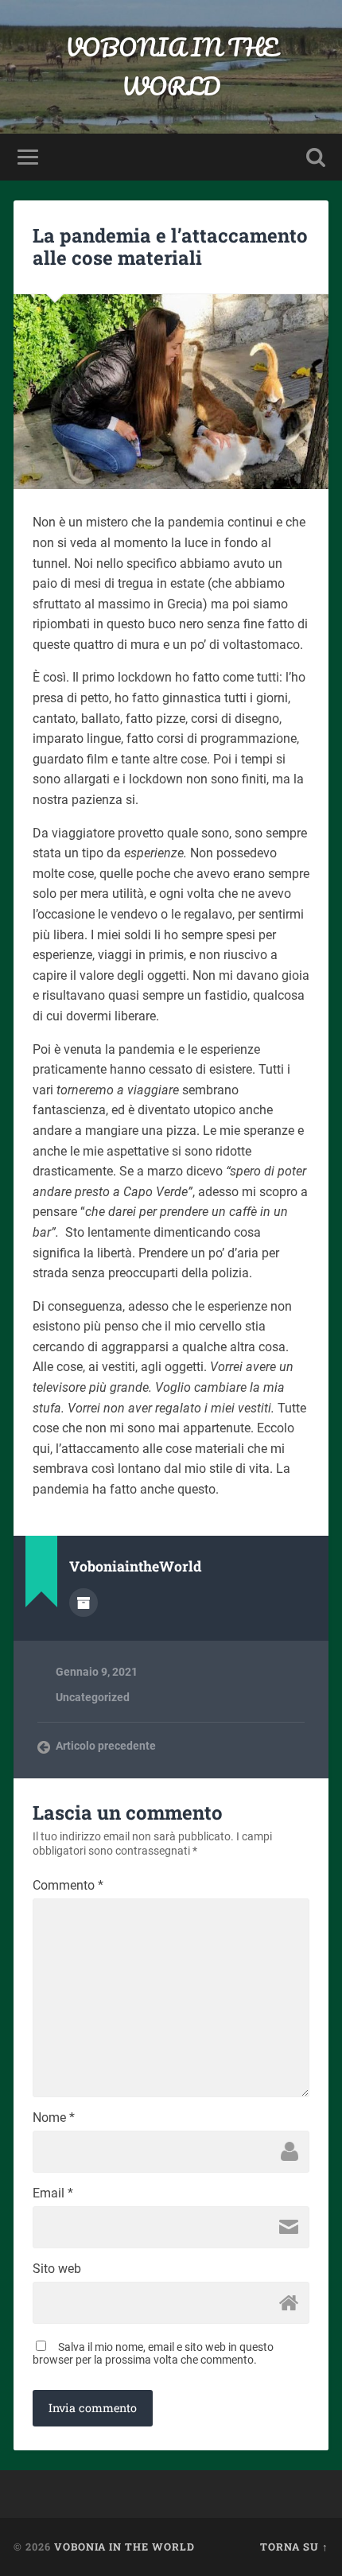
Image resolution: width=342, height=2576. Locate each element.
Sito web (57, 2269)
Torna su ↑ (294, 2547)
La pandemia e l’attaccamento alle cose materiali (170, 247)
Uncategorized (93, 1697)
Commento (68, 1886)
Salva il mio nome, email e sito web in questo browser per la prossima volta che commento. (153, 2353)
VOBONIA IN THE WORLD (171, 67)
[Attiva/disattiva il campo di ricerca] (316, 157)
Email (53, 2193)
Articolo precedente (106, 1746)
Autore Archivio (84, 1603)
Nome (54, 2118)
